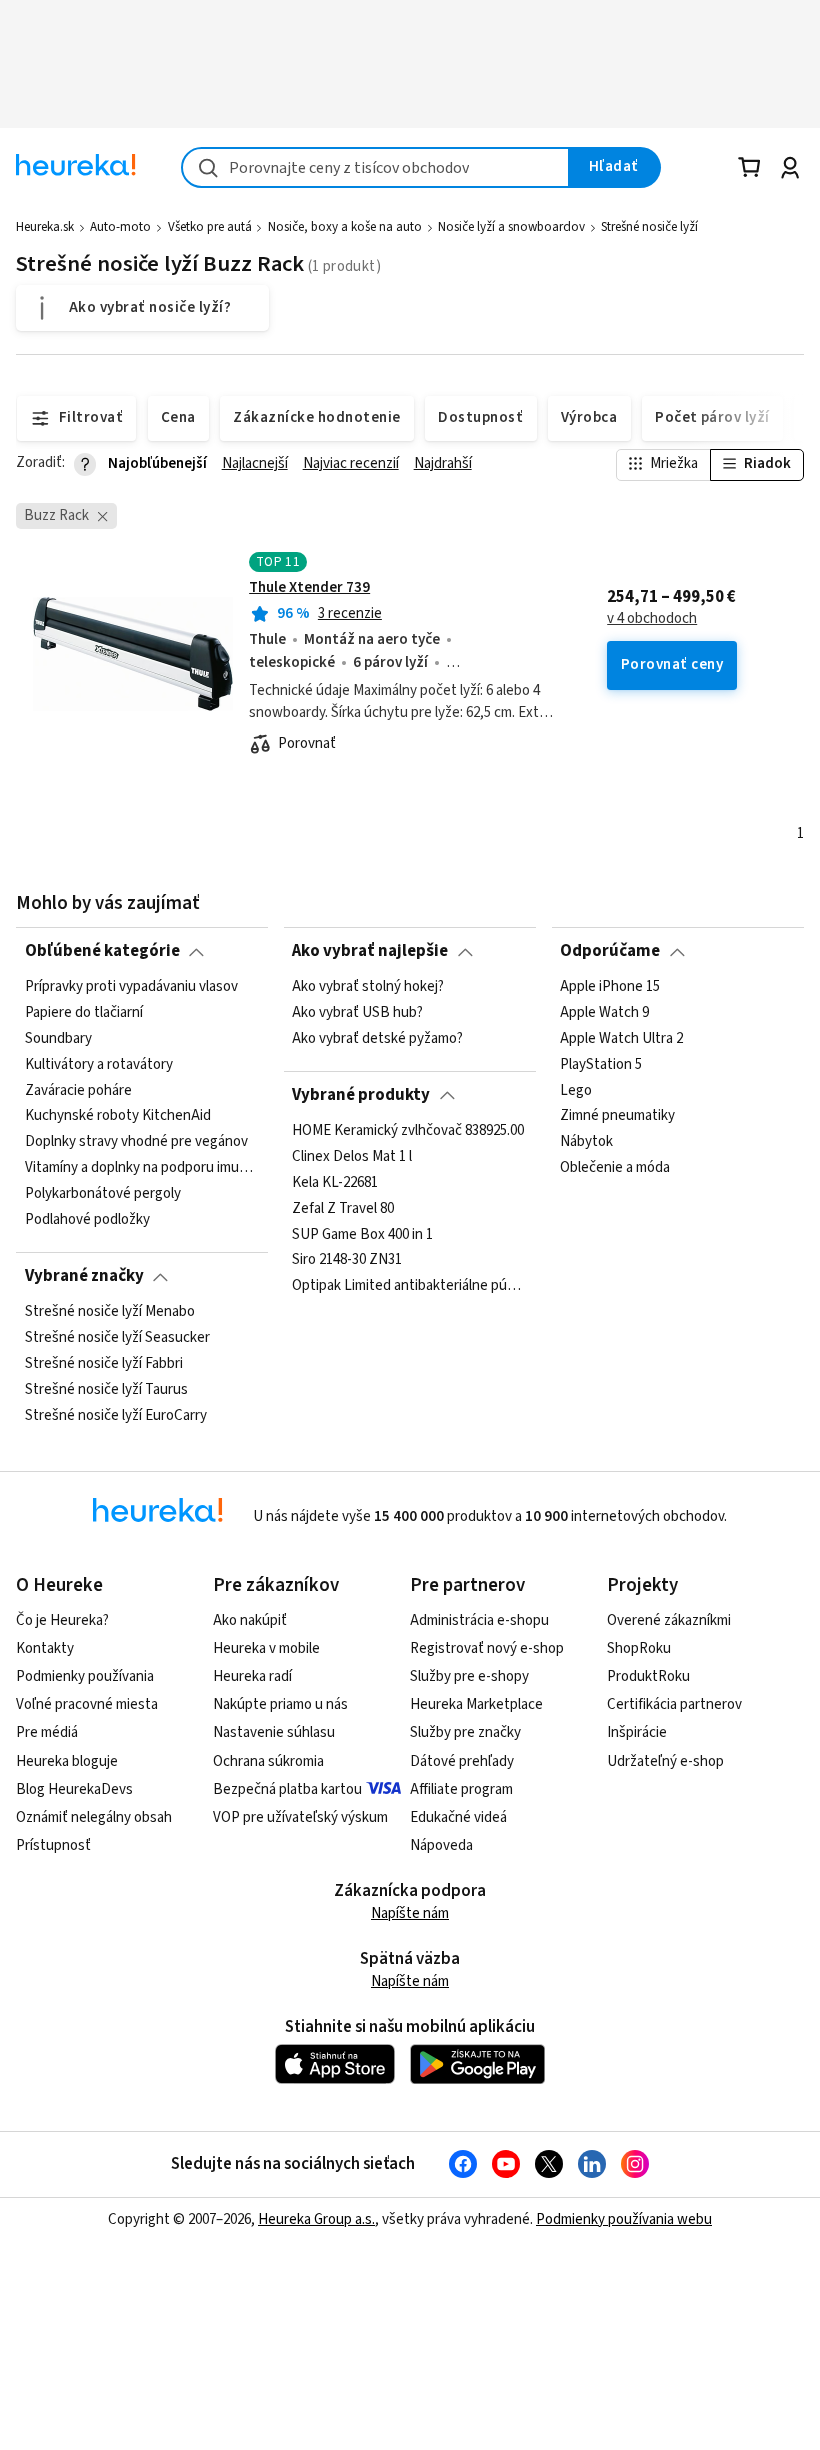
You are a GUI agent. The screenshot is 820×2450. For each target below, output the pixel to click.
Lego (576, 1090)
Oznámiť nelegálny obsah (94, 1817)
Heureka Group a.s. (316, 2219)
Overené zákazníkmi (669, 1620)
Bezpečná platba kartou (287, 1789)
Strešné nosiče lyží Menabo (110, 1312)
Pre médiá (47, 1732)
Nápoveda (441, 1845)
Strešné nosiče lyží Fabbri (104, 1363)
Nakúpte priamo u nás (280, 1704)
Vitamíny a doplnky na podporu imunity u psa (142, 1168)
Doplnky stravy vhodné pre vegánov (136, 1142)
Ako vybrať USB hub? (357, 1013)
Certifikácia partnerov (674, 1704)
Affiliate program (461, 1789)
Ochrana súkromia (268, 1761)
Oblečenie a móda (615, 1168)
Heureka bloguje (67, 1761)
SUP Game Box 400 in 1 (362, 1234)
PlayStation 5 (601, 1064)
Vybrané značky (84, 1276)
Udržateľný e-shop (665, 1761)
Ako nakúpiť (250, 1620)
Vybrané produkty (361, 1095)
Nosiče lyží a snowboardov (511, 227)
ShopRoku (639, 1648)
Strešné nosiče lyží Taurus (106, 1389)
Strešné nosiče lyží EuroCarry (116, 1415)
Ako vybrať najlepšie (370, 951)
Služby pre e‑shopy (469, 1676)
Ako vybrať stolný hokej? (368, 987)
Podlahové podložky (87, 1220)
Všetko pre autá (210, 227)
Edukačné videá (458, 1817)
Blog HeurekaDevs (74, 1789)
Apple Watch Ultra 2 (621, 1038)
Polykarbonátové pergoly (103, 1194)
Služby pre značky (465, 1732)
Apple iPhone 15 (610, 987)
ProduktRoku (648, 1676)
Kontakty (45, 1648)
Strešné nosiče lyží (649, 227)
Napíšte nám (410, 1913)
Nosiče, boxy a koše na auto (345, 227)
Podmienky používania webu (624, 2219)
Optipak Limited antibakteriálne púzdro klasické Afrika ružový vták (409, 1286)
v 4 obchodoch (652, 619)
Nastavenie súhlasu (274, 1732)
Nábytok (586, 1142)
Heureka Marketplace (476, 1704)
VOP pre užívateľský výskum (300, 1817)
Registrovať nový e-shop (487, 1648)
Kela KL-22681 (335, 1182)
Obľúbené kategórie (102, 951)
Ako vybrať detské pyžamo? (377, 1038)
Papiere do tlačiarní (84, 1013)
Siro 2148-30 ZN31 (347, 1260)
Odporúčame (610, 951)
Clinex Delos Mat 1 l (352, 1156)
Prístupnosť (53, 1845)
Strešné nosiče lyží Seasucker (117, 1338)
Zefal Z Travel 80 (343, 1208)
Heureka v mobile (266, 1648)
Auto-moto (120, 227)
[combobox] (375, 167)
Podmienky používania (85, 1676)
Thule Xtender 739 (309, 587)
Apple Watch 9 (604, 1013)
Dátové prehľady (462, 1761)
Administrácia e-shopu (479, 1620)
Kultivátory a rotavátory (99, 1064)
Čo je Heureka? (62, 1620)
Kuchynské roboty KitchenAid (118, 1116)
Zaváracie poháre (78, 1090)
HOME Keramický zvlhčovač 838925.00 (408, 1131)
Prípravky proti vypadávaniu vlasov (131, 987)
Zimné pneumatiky (617, 1116)
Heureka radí (252, 1676)
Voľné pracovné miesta (87, 1704)
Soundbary (58, 1038)
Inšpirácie (637, 1732)
